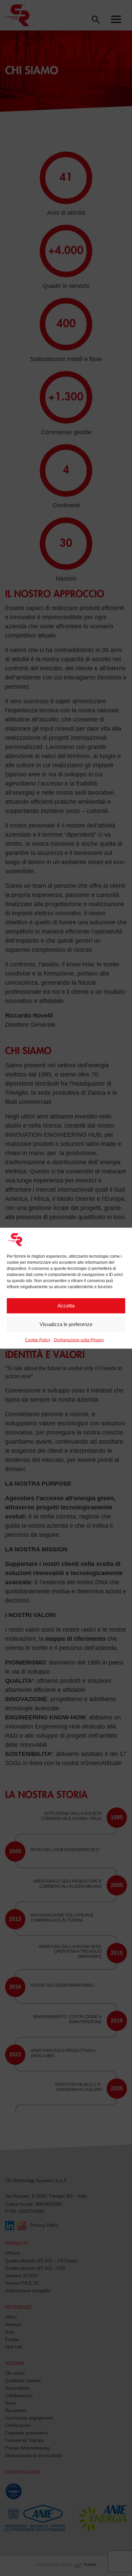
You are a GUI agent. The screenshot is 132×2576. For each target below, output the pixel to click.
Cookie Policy (38, 1340)
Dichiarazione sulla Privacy (79, 1340)
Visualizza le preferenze (66, 1324)
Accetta (66, 1306)
